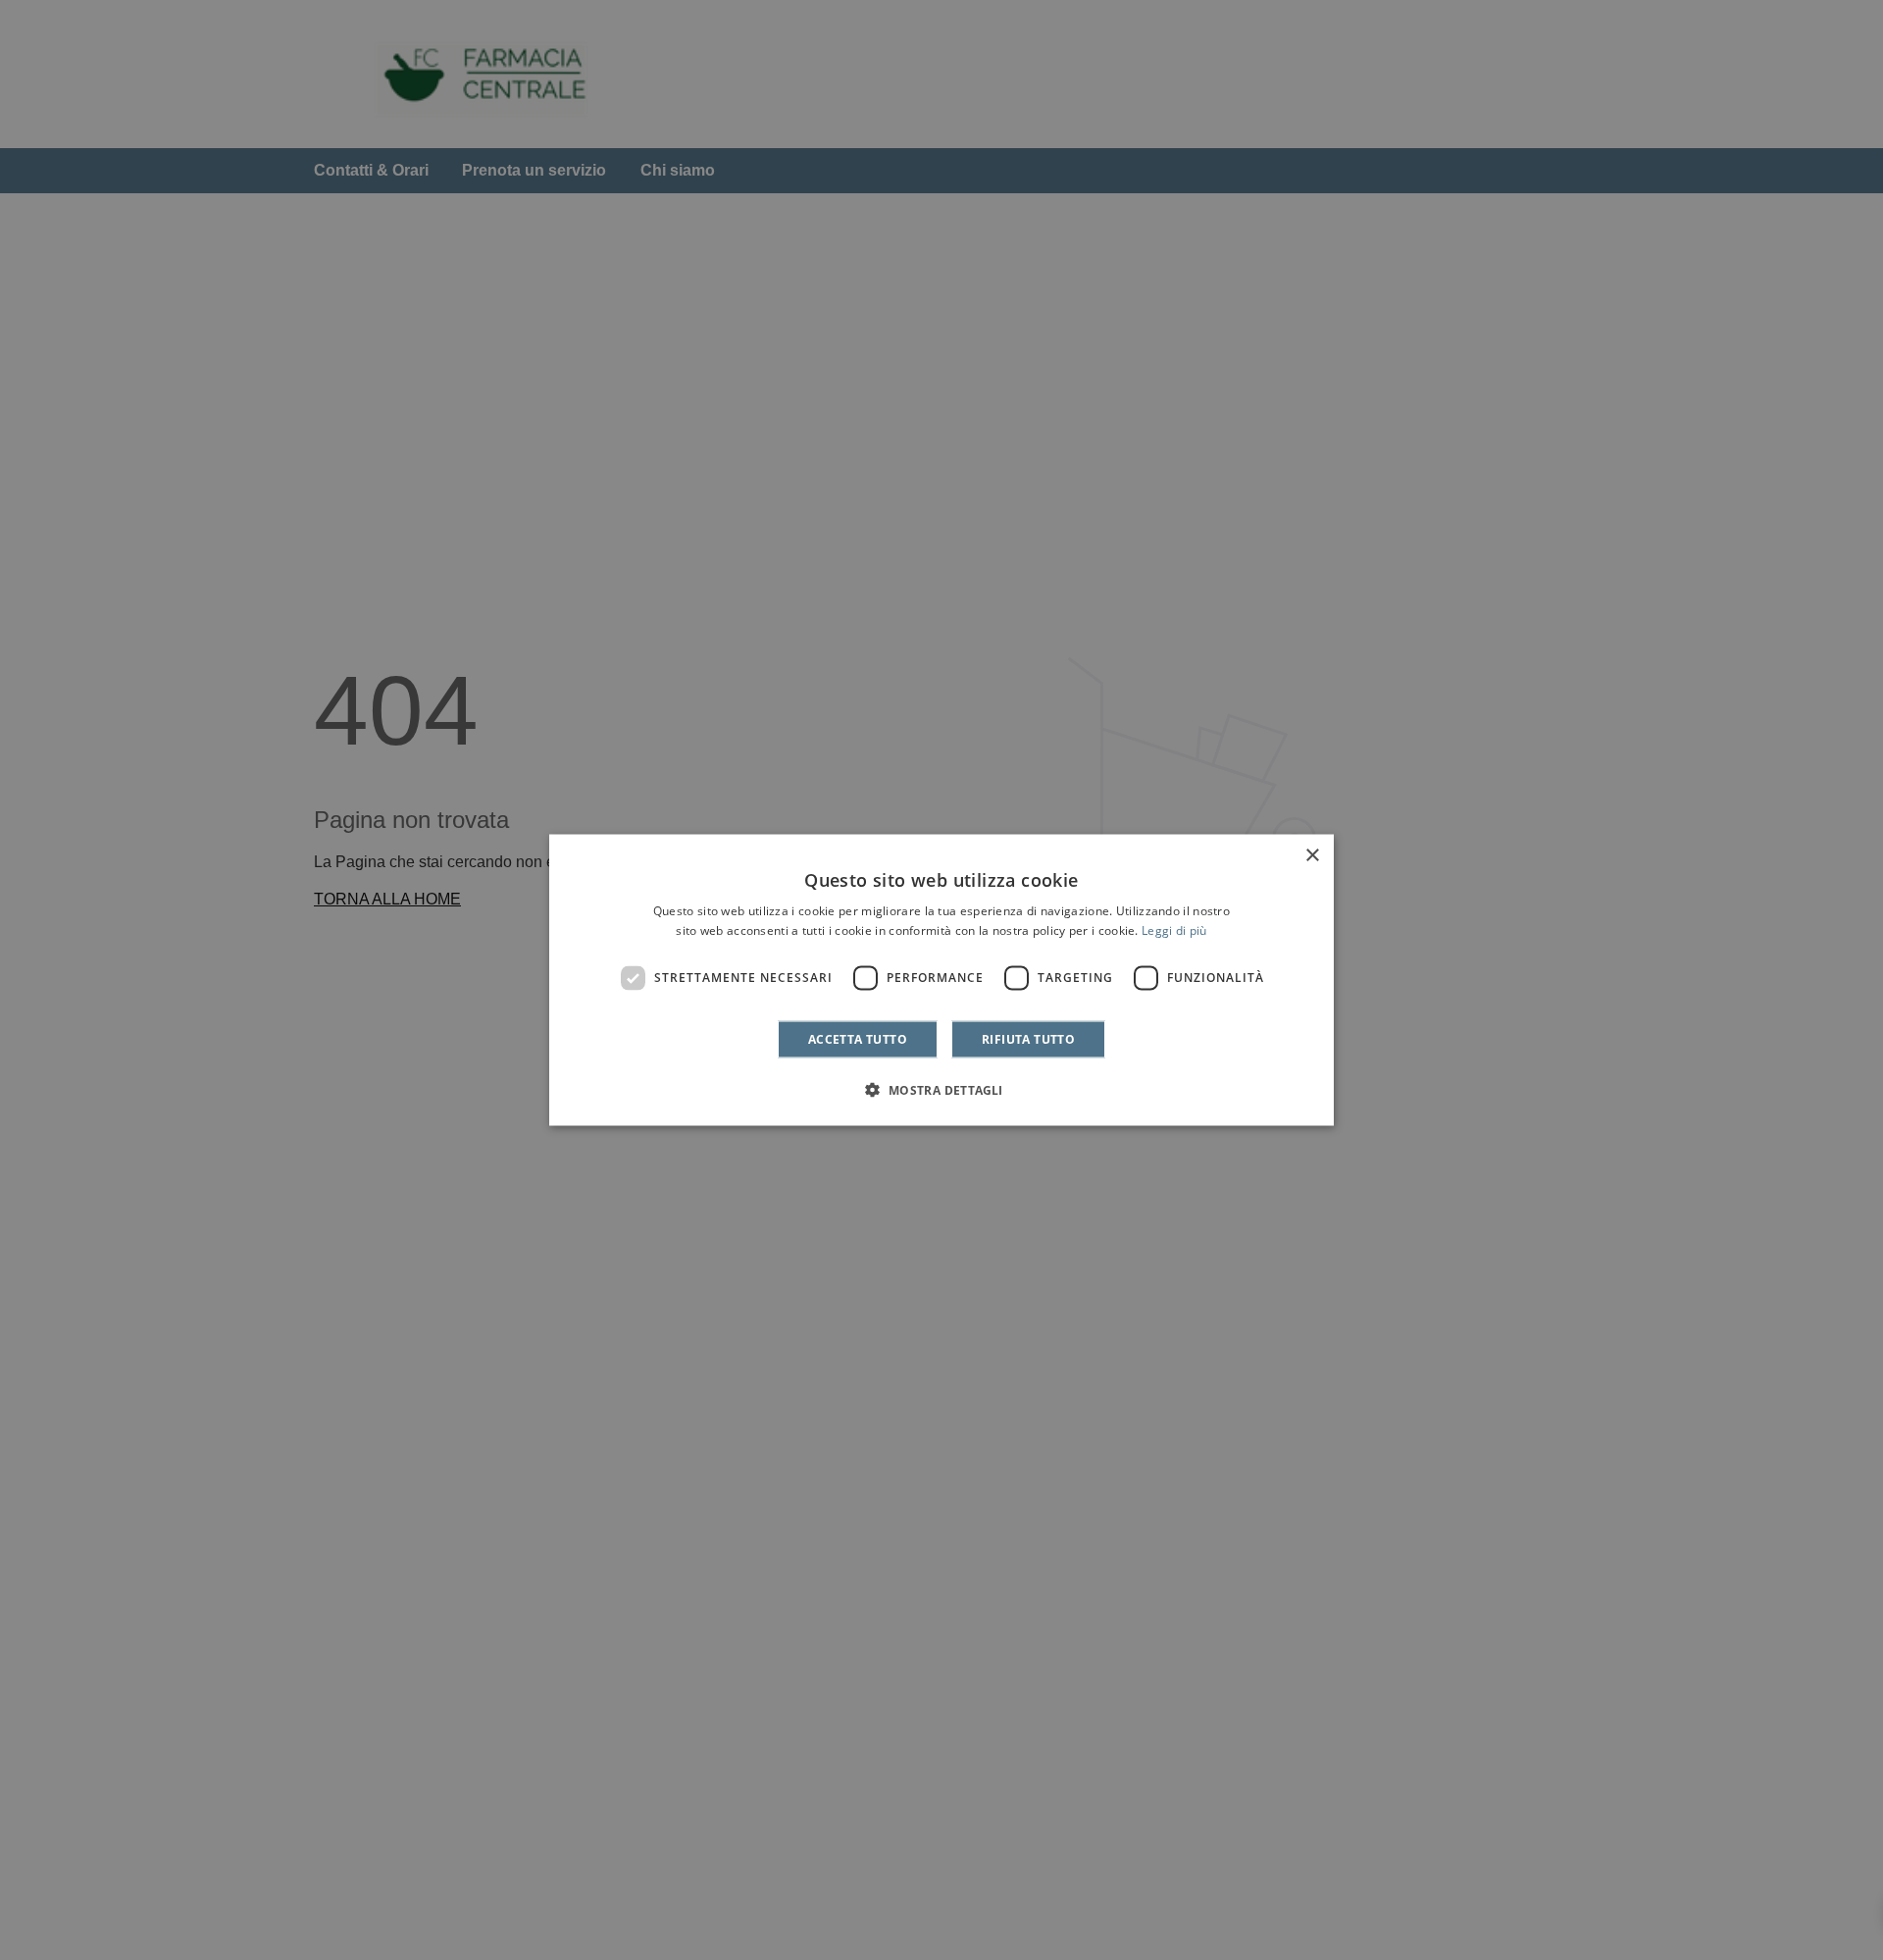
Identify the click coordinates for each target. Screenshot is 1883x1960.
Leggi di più (1174, 930)
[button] (941, 1089)
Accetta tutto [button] (858, 1038)
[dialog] (941, 980)
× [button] (1312, 856)
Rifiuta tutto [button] (1028, 1038)
